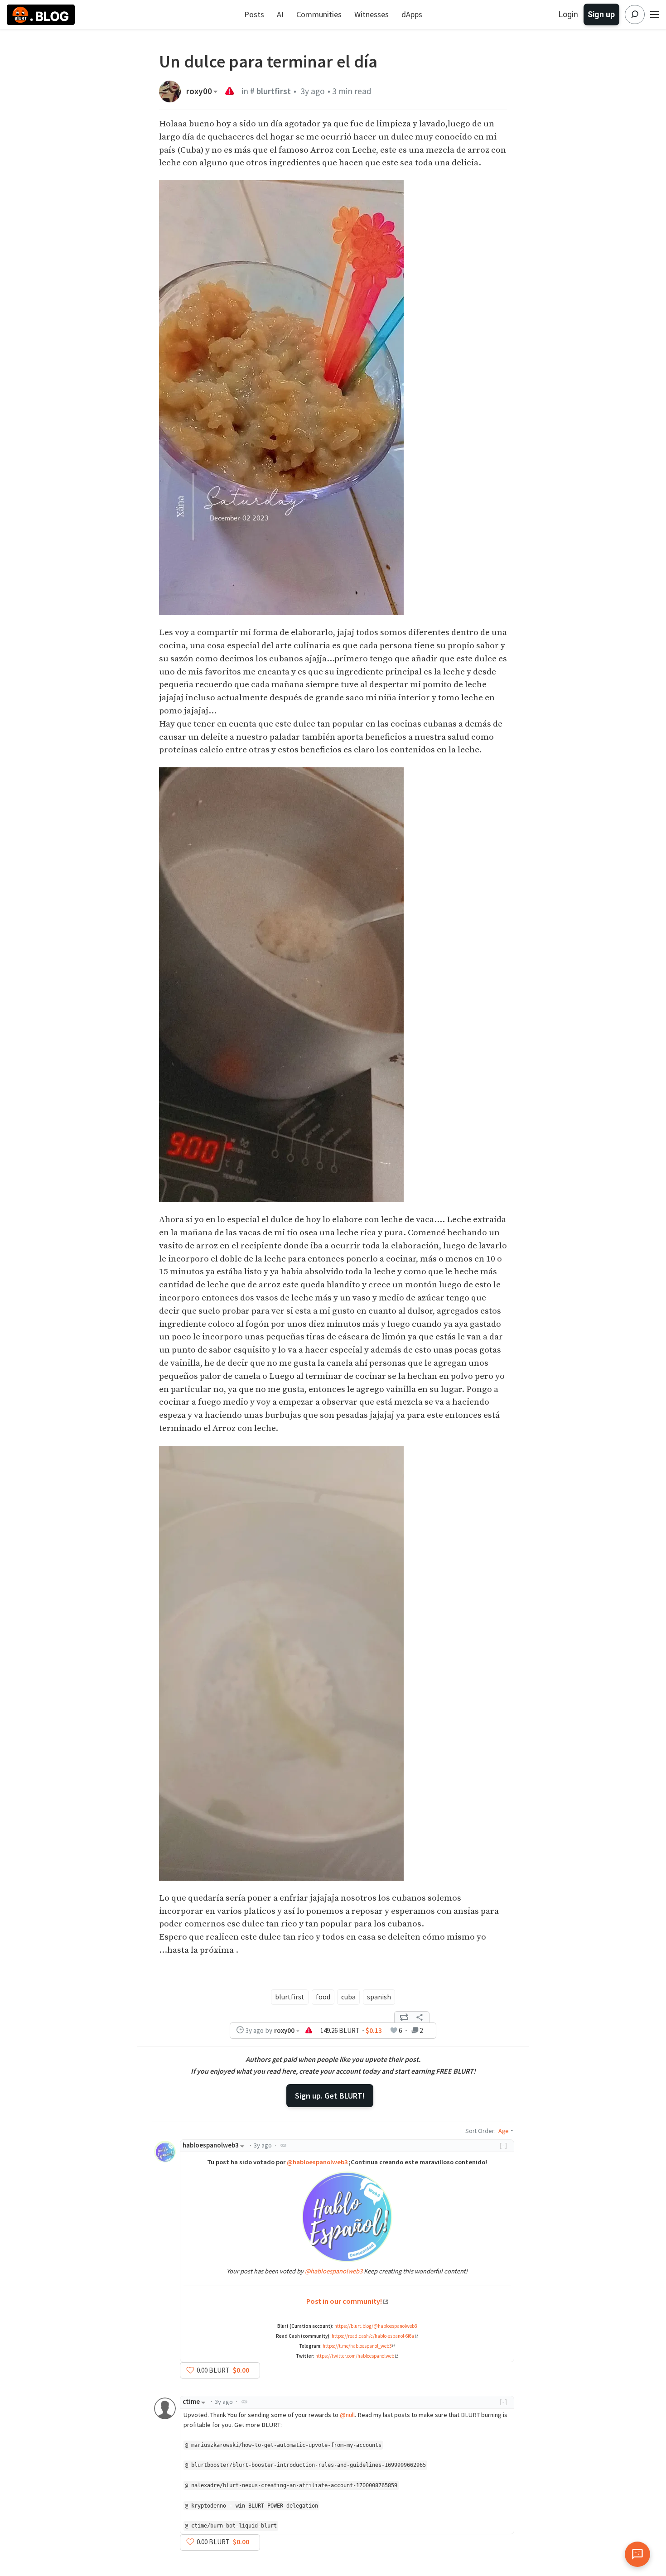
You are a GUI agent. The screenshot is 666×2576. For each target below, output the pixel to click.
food (323, 1997)
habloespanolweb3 (211, 2145)
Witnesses (372, 14)
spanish (379, 1997)
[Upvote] (190, 2370)
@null (347, 2415)
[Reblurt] (404, 2017)
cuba (348, 1997)
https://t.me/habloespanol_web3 (357, 2346)
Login (568, 14)
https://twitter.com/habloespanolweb (355, 2356)
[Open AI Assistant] (637, 2554)
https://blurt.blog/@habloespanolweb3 (376, 2326)
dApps (412, 14)
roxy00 (199, 91)
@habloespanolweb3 (317, 2162)
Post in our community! (344, 2301)
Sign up (601, 14)
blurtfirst (290, 1997)
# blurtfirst (270, 91)
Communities (319, 14)
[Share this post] (420, 2017)
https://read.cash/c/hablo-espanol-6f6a (373, 2336)
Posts (254, 14)
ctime (191, 2402)
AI (280, 14)
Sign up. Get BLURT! (330, 2096)
